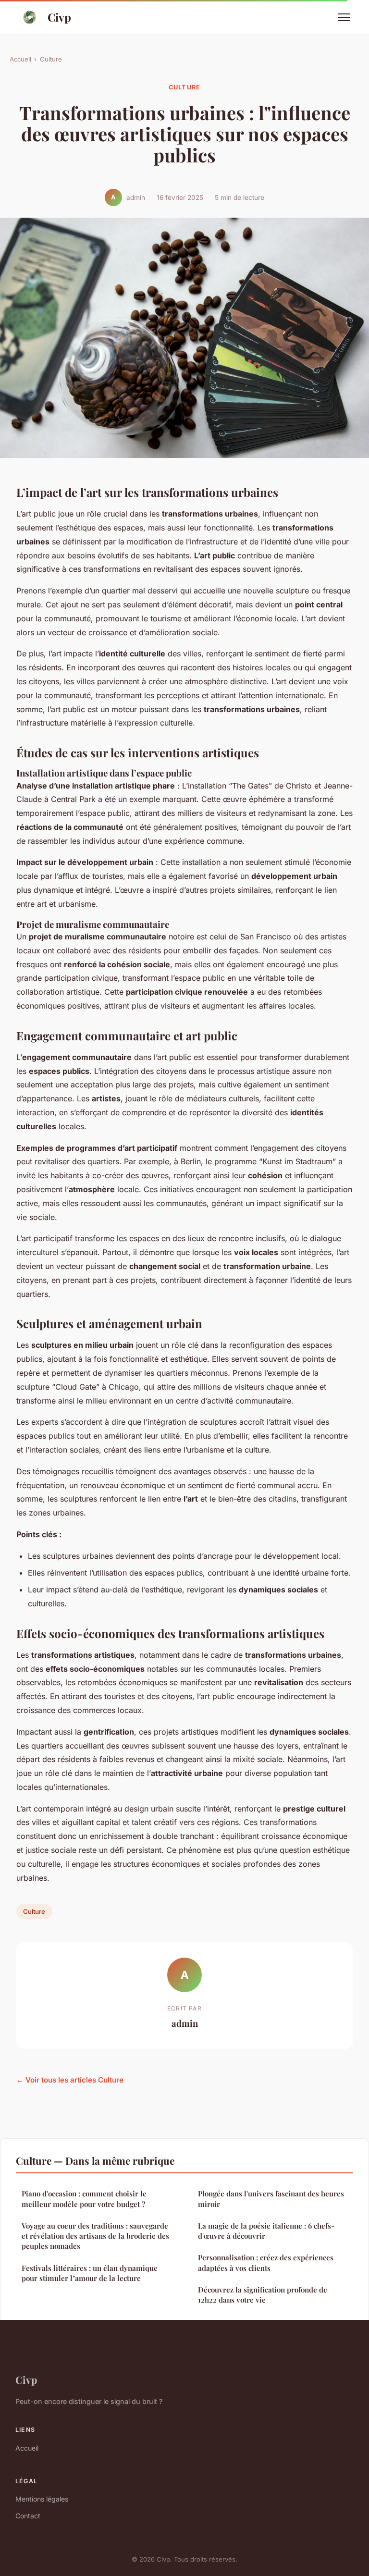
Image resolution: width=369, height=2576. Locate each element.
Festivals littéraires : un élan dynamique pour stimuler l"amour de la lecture (90, 2273)
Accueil (20, 59)
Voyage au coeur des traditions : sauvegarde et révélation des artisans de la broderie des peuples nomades (95, 2236)
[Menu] (344, 17)
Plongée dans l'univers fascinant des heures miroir (271, 2199)
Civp (59, 17)
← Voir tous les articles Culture (70, 2080)
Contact (28, 2516)
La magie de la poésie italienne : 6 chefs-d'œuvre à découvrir (266, 2231)
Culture (51, 59)
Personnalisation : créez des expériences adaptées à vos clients (266, 2262)
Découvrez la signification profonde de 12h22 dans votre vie (263, 2295)
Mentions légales (42, 2499)
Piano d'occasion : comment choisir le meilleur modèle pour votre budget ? (84, 2199)
